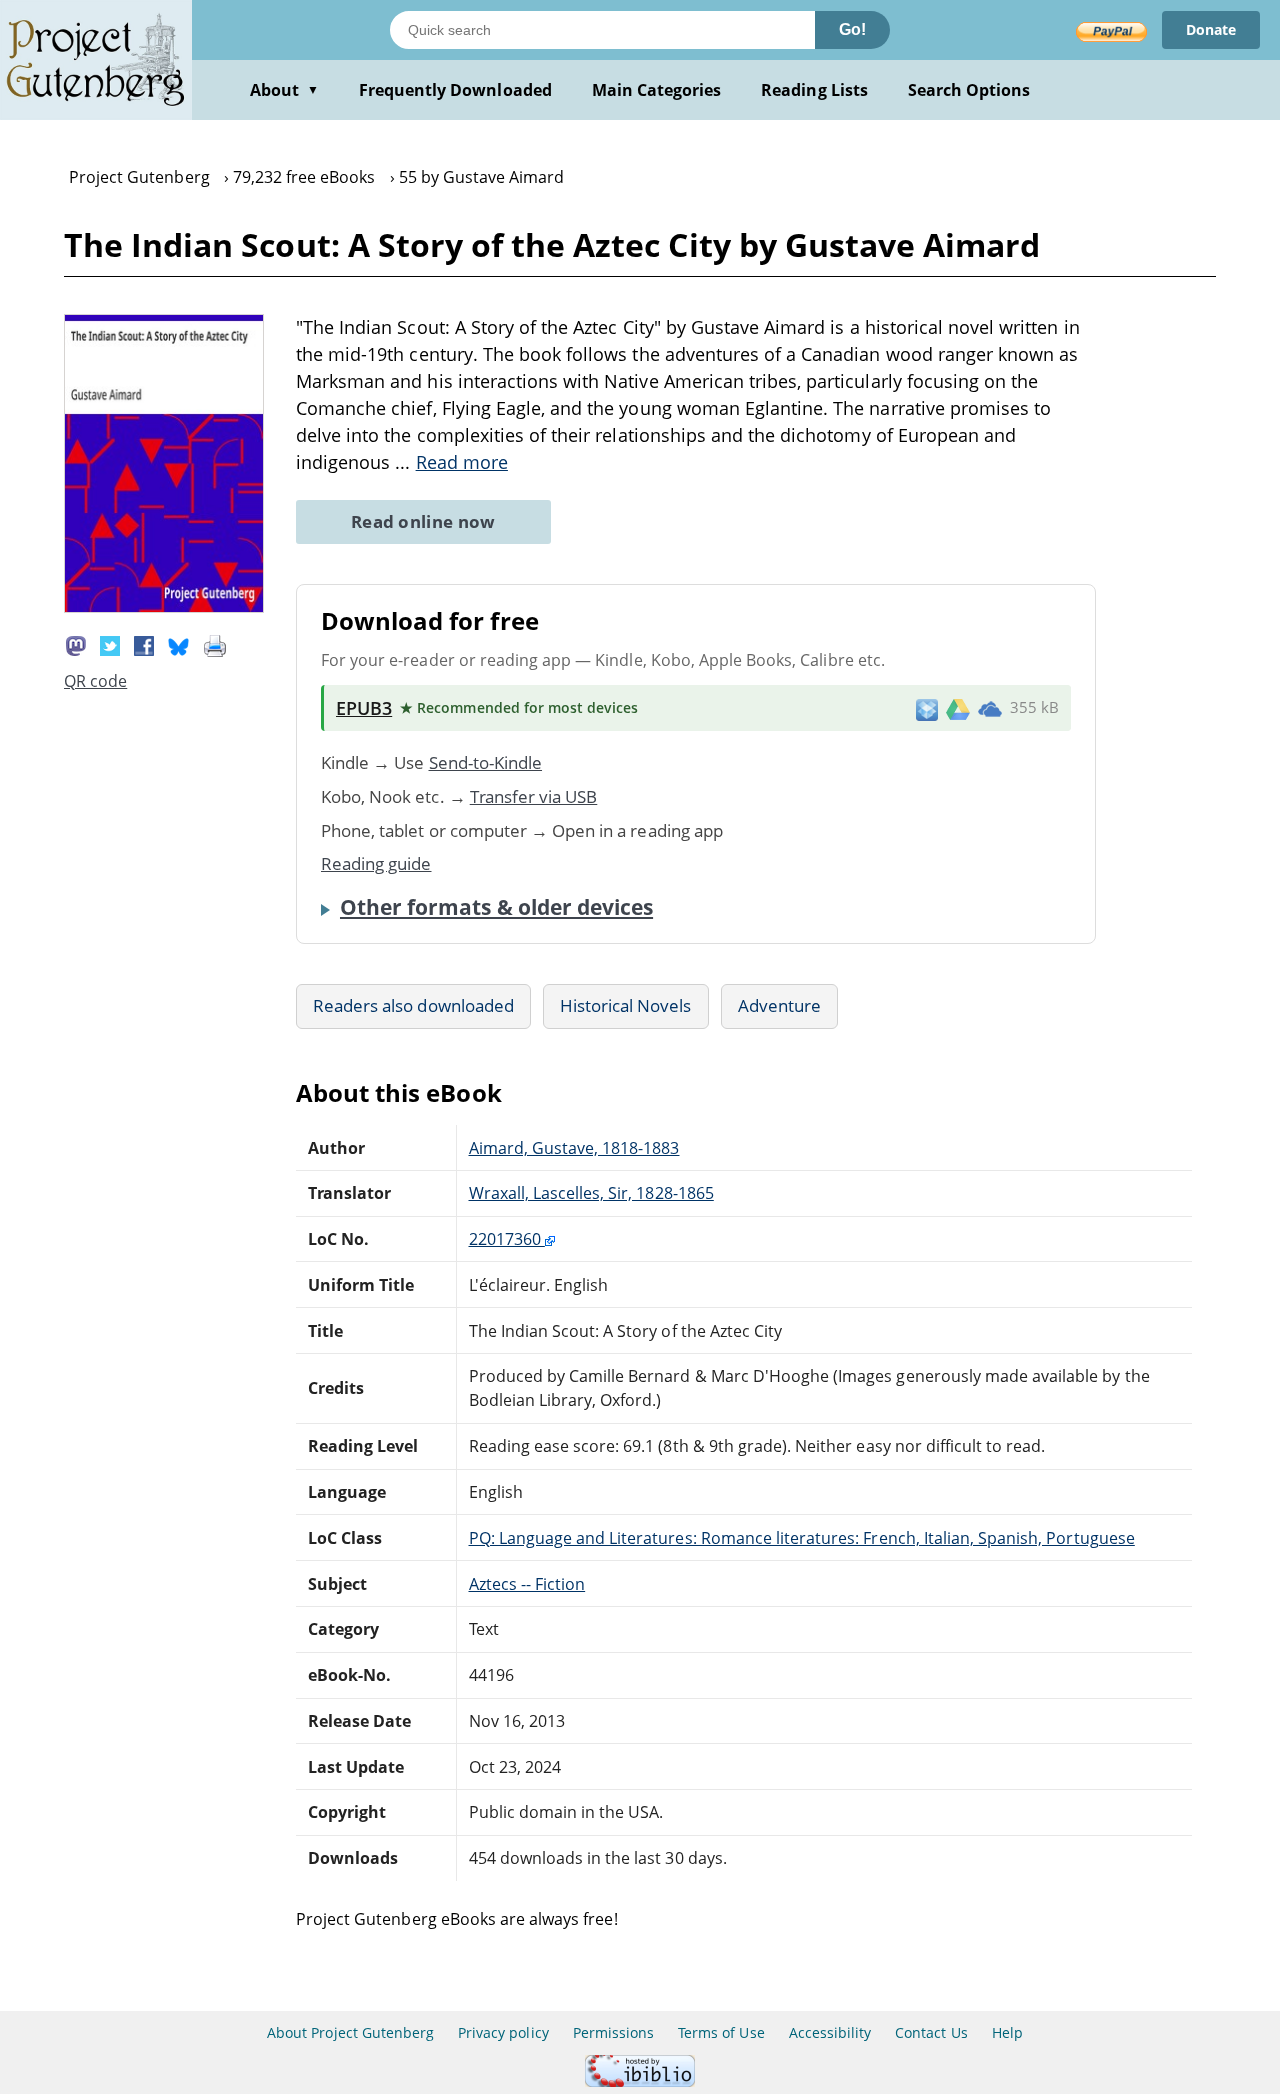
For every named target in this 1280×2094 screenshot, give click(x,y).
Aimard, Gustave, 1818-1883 (574, 1148)
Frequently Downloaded (455, 90)
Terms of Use (721, 2032)
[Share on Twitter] (110, 644)
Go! (852, 29)
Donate (1211, 29)
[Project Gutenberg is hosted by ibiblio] (640, 2081)
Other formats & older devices (496, 907)
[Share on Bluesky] (179, 644)
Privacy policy (503, 2032)
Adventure (779, 1005)
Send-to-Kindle (486, 762)
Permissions (613, 2032)
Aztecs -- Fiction (527, 1584)
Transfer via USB (534, 796)
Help (1007, 2032)
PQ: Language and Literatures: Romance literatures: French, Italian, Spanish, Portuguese (802, 1538)
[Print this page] (215, 644)
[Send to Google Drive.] (958, 708)
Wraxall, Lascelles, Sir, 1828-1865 (591, 1193)
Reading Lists (814, 90)
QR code (95, 681)
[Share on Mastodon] (76, 644)
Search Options (969, 90)
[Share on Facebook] (144, 644)
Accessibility (830, 2032)
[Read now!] (164, 607)
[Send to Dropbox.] (927, 708)
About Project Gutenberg (350, 2032)
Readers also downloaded (413, 1005)
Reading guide (376, 863)
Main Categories (657, 90)
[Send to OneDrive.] (990, 708)
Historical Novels (626, 1005)
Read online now (423, 521)
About (284, 90)
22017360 (507, 1239)
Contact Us (931, 2032)
